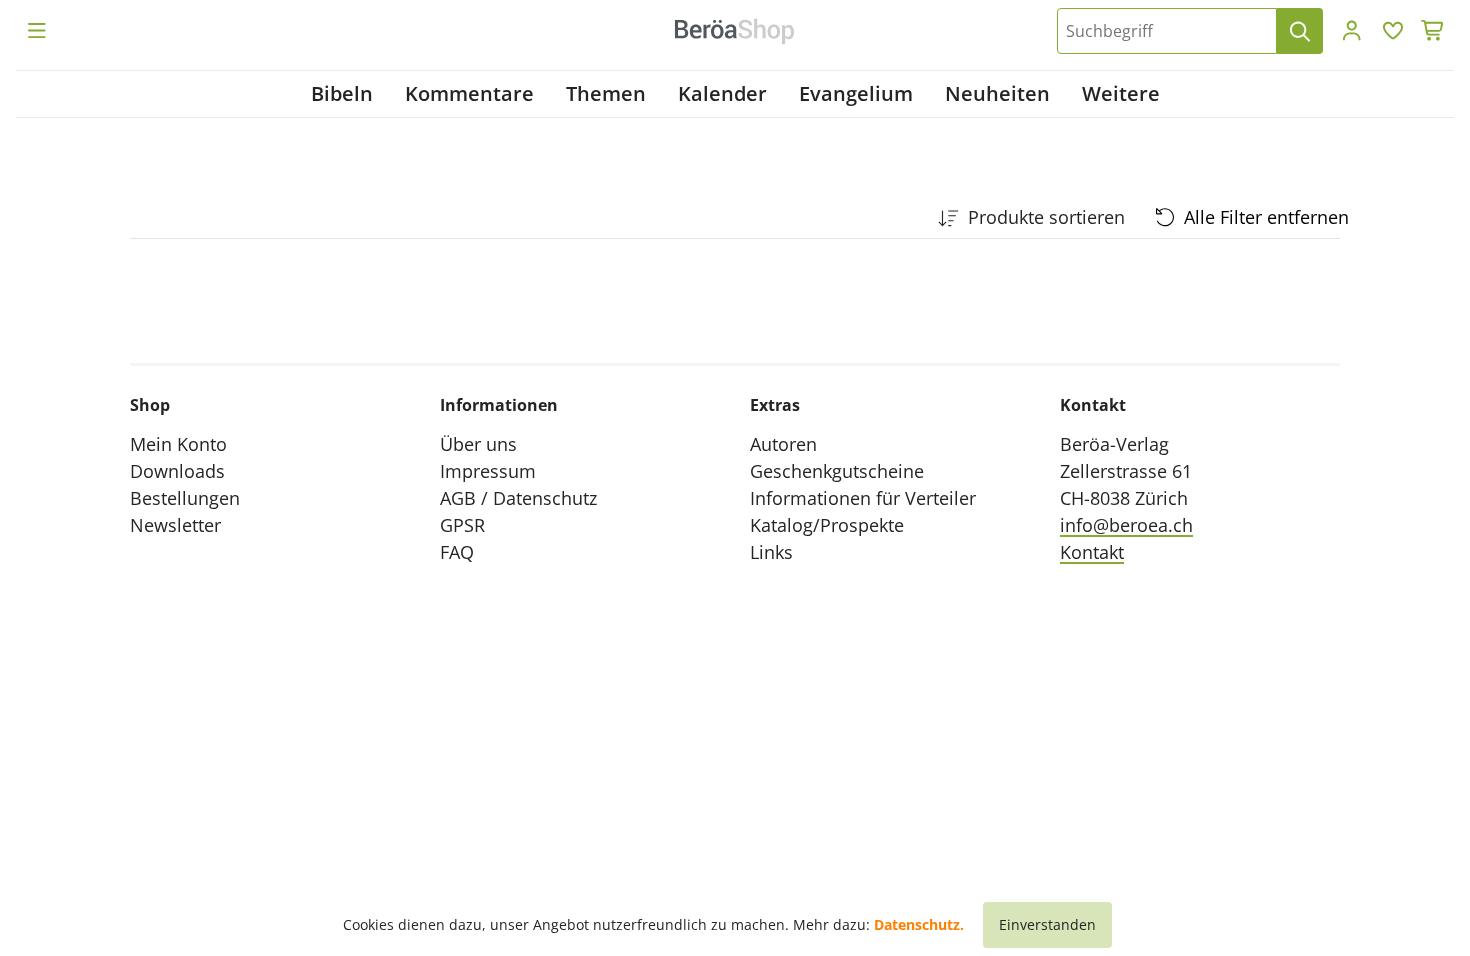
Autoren (783, 444)
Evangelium (856, 93)
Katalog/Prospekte (827, 525)
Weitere (1121, 93)
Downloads (177, 471)
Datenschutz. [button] (919, 924)
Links (771, 552)
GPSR (462, 525)
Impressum (488, 471)
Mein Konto (178, 444)
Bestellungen (185, 498)
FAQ (457, 552)
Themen (606, 93)
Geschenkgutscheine (837, 471)
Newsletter (175, 525)
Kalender (722, 93)
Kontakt (1092, 552)
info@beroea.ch (1126, 525)
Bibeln (342, 93)
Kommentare (469, 93)
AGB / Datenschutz (518, 498)
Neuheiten (997, 93)
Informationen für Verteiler (863, 498)
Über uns (478, 444)
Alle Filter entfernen (1266, 217)
